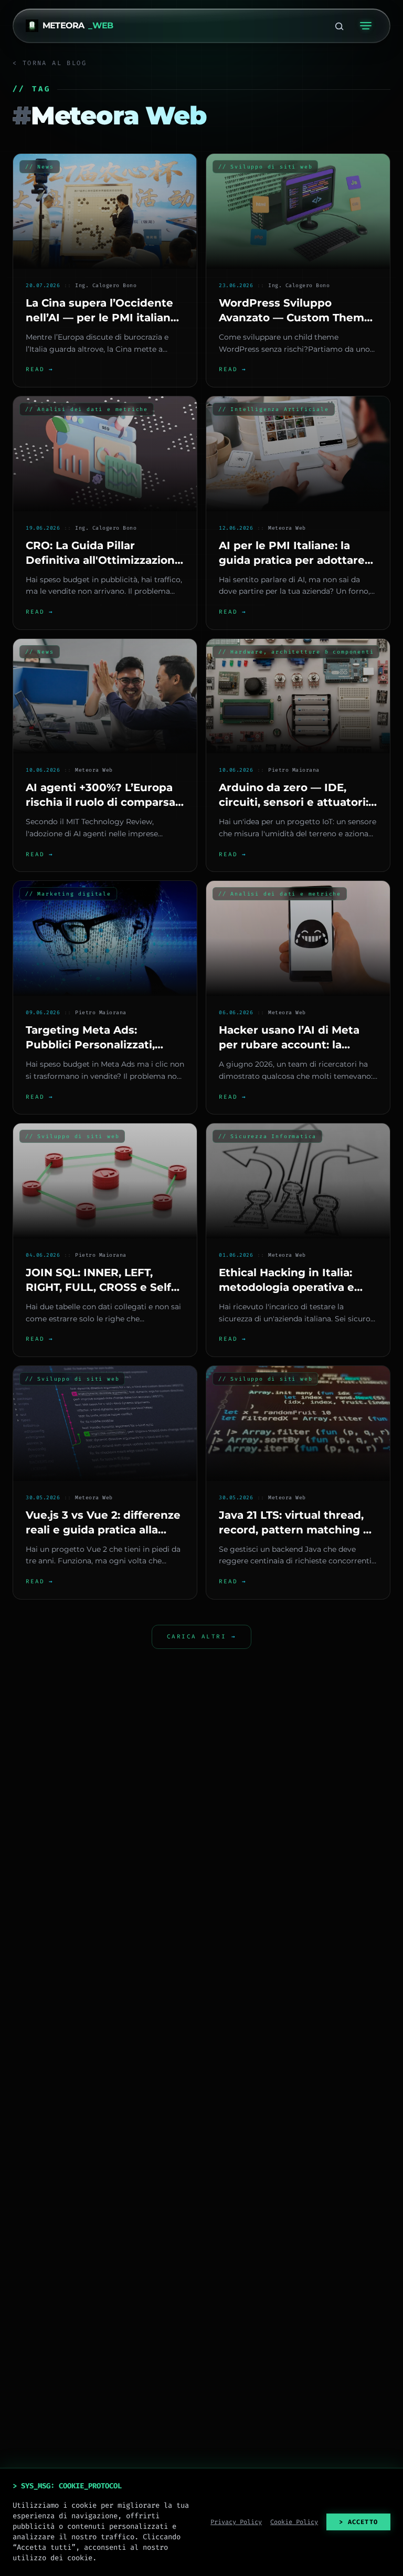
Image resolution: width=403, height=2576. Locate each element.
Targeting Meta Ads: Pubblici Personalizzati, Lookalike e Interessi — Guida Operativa (90, 1052)
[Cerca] (339, 26)
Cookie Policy (294, 2522)
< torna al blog (50, 63)
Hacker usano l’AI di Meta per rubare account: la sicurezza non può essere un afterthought (289, 1052)
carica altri (201, 1637)
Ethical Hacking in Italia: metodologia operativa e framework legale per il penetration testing (287, 1295)
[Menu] (366, 26)
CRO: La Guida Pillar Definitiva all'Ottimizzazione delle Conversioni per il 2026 (104, 560)
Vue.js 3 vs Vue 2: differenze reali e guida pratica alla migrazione (103, 1530)
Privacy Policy (236, 2522)
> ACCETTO (358, 2522)
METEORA (78, 25)
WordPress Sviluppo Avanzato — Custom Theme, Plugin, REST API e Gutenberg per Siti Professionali (296, 332)
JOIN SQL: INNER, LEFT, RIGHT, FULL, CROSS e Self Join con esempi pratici (98, 1287)
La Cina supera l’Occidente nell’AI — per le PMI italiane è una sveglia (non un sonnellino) (102, 325)
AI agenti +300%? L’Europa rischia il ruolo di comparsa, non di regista (102, 802)
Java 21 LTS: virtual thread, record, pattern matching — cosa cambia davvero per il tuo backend (296, 1537)
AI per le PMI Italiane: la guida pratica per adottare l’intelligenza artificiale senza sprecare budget (292, 567)
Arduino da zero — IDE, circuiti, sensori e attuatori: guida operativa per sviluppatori (294, 809)
